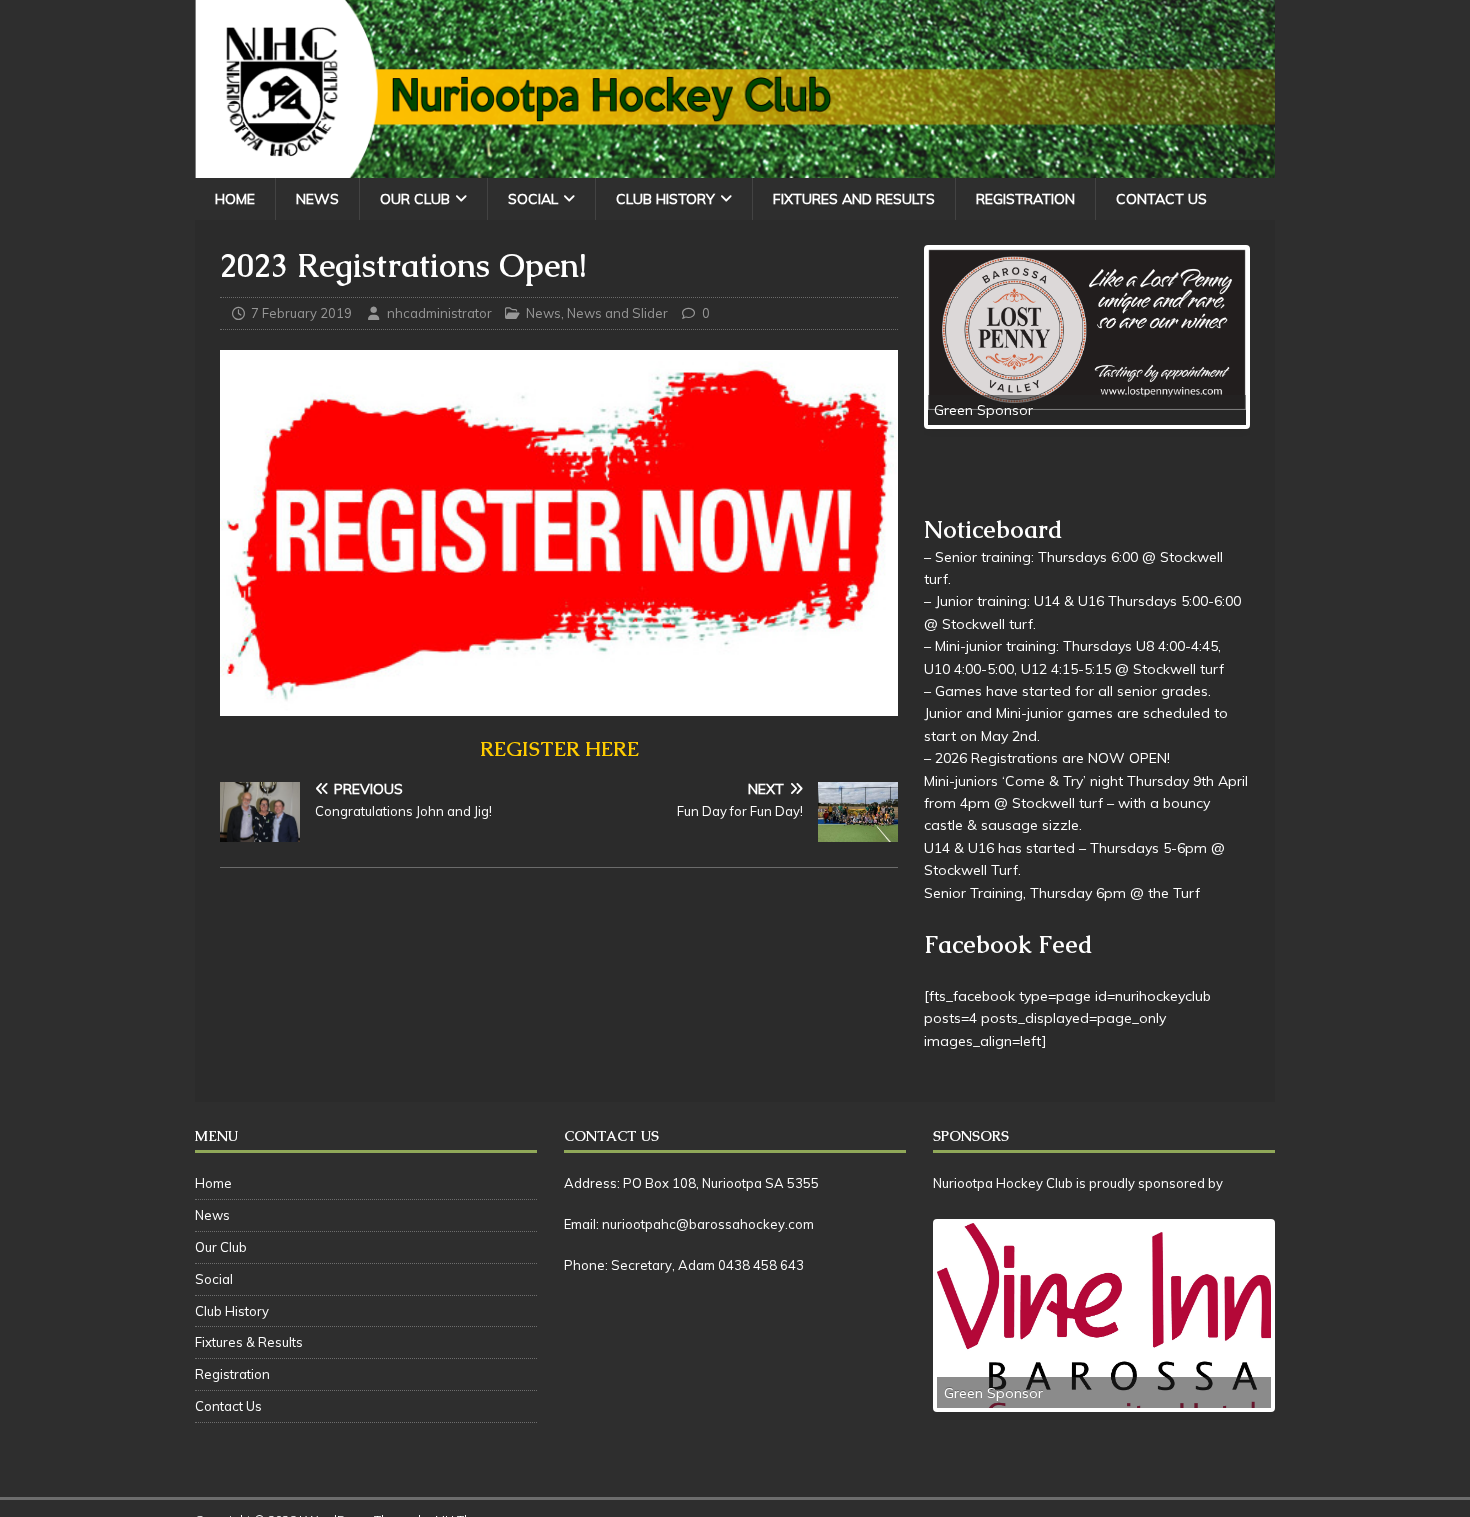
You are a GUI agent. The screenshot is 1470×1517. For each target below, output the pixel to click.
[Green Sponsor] (1087, 331)
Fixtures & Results (249, 1342)
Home (235, 199)
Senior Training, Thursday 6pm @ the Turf (1062, 893)
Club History (665, 199)
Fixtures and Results (854, 199)
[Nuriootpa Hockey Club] (735, 166)
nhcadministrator (439, 313)
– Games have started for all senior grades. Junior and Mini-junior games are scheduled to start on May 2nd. (1076, 713)
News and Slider (617, 313)
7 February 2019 (301, 313)
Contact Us (1161, 199)
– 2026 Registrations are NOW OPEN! (1047, 758)
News (317, 199)
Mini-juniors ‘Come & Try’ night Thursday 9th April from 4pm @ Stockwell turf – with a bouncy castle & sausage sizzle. (1086, 803)
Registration (1025, 199)
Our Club (415, 199)
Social (533, 199)
